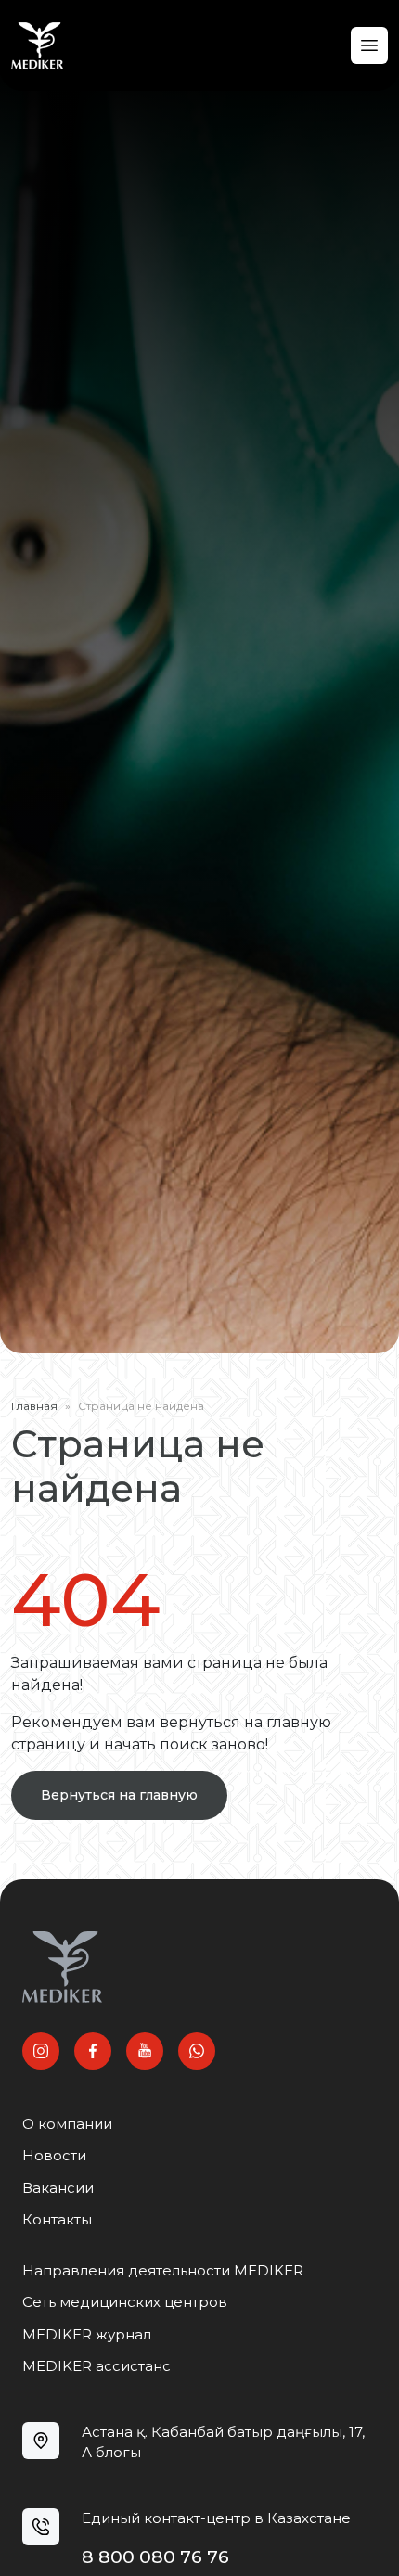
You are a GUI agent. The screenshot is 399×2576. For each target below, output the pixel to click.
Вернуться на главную (119, 1795)
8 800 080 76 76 (155, 2557)
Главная (34, 1406)
